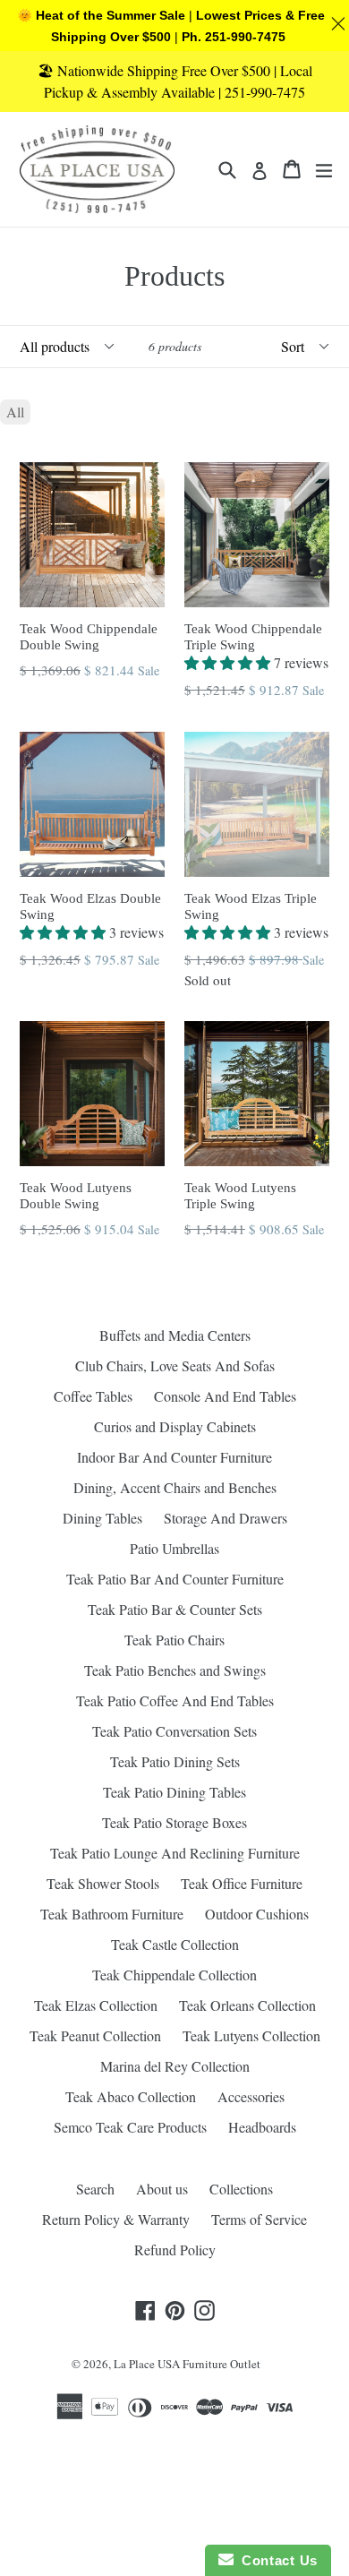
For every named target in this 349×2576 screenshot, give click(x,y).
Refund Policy (175, 2250)
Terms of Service (259, 2219)
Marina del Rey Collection (175, 2066)
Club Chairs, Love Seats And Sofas (175, 1365)
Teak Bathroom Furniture (112, 1914)
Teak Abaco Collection (131, 2096)
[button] (229, 662)
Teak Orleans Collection (247, 2005)
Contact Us (276, 2560)
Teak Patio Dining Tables (174, 1792)
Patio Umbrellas (174, 1548)
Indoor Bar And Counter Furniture (174, 1457)
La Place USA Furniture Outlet (187, 2364)
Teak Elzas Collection (96, 2005)
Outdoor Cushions (257, 1914)
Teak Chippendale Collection (174, 1975)
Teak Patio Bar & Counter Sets (175, 1609)
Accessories (251, 2096)
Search (95, 2189)
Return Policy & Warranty (116, 2219)
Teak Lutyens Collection (251, 2035)
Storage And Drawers (226, 1518)
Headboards (262, 2127)
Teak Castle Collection (175, 1944)
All (15, 412)
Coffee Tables (93, 1396)
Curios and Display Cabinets (175, 1426)
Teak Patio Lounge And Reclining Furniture (175, 1853)
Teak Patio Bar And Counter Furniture (175, 1579)
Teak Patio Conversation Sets (174, 1731)
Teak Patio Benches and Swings (175, 1670)
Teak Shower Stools (103, 1883)
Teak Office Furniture (242, 1883)
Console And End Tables (225, 1396)
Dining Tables (102, 1518)
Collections (241, 2189)
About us (162, 2189)
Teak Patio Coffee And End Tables (175, 1700)
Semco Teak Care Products (130, 2127)
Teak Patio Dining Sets (175, 1761)
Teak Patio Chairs (174, 1640)
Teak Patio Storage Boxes (174, 1822)
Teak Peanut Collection (95, 2035)
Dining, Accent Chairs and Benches (175, 1487)
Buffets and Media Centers (175, 1335)
